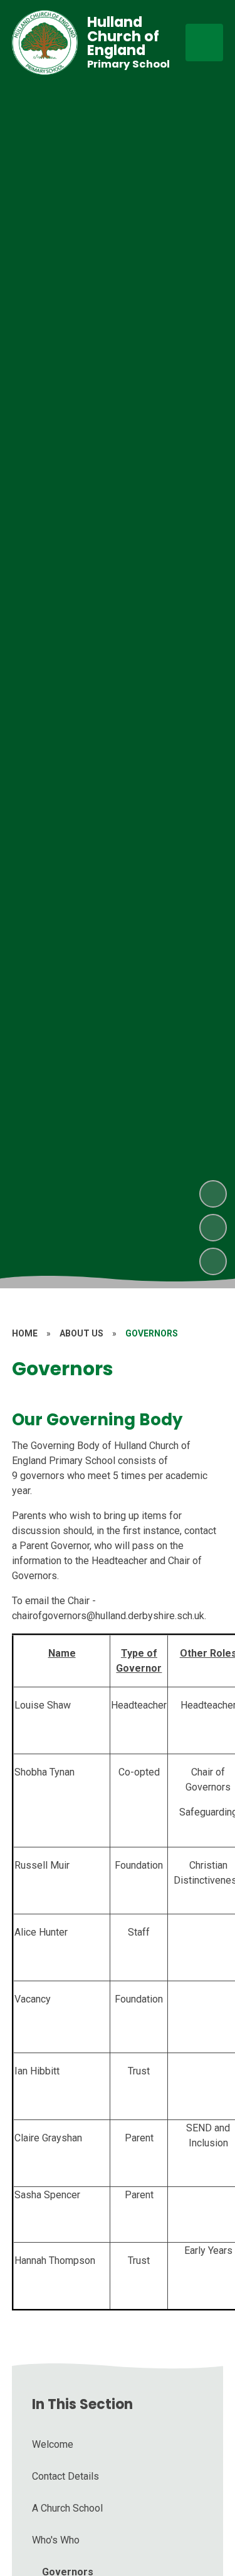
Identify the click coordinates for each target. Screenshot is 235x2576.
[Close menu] (204, 43)
